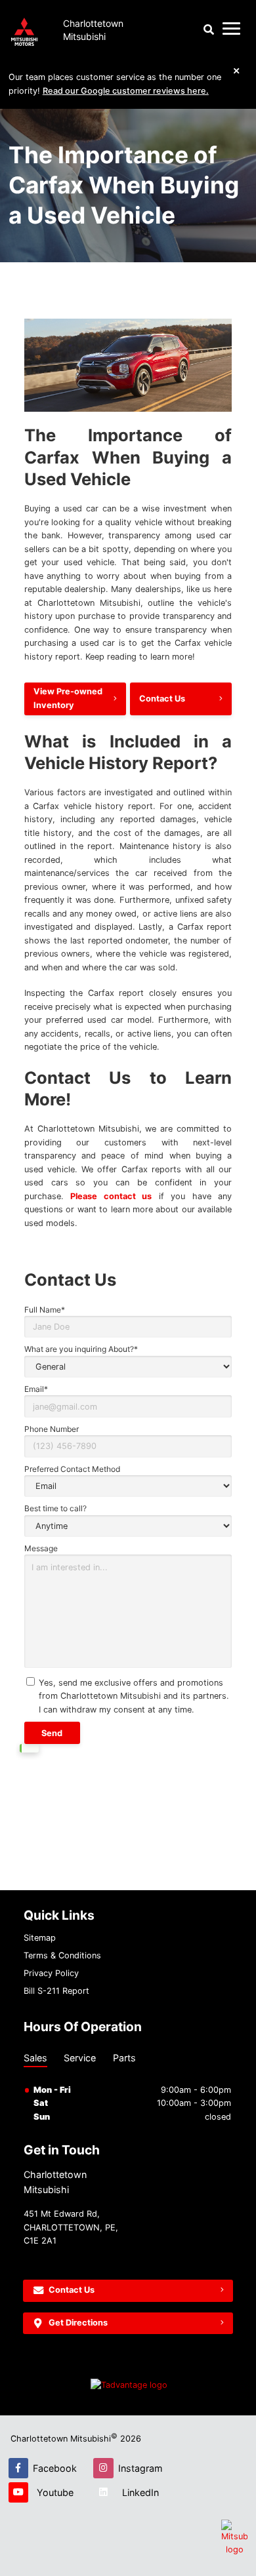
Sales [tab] (35, 2058)
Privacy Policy (51, 1973)
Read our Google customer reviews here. (126, 91)
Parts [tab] (124, 2058)
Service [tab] (80, 2058)
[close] (237, 70)
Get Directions (78, 2323)
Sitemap (40, 1938)
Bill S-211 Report (56, 1991)
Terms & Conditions (62, 1955)
